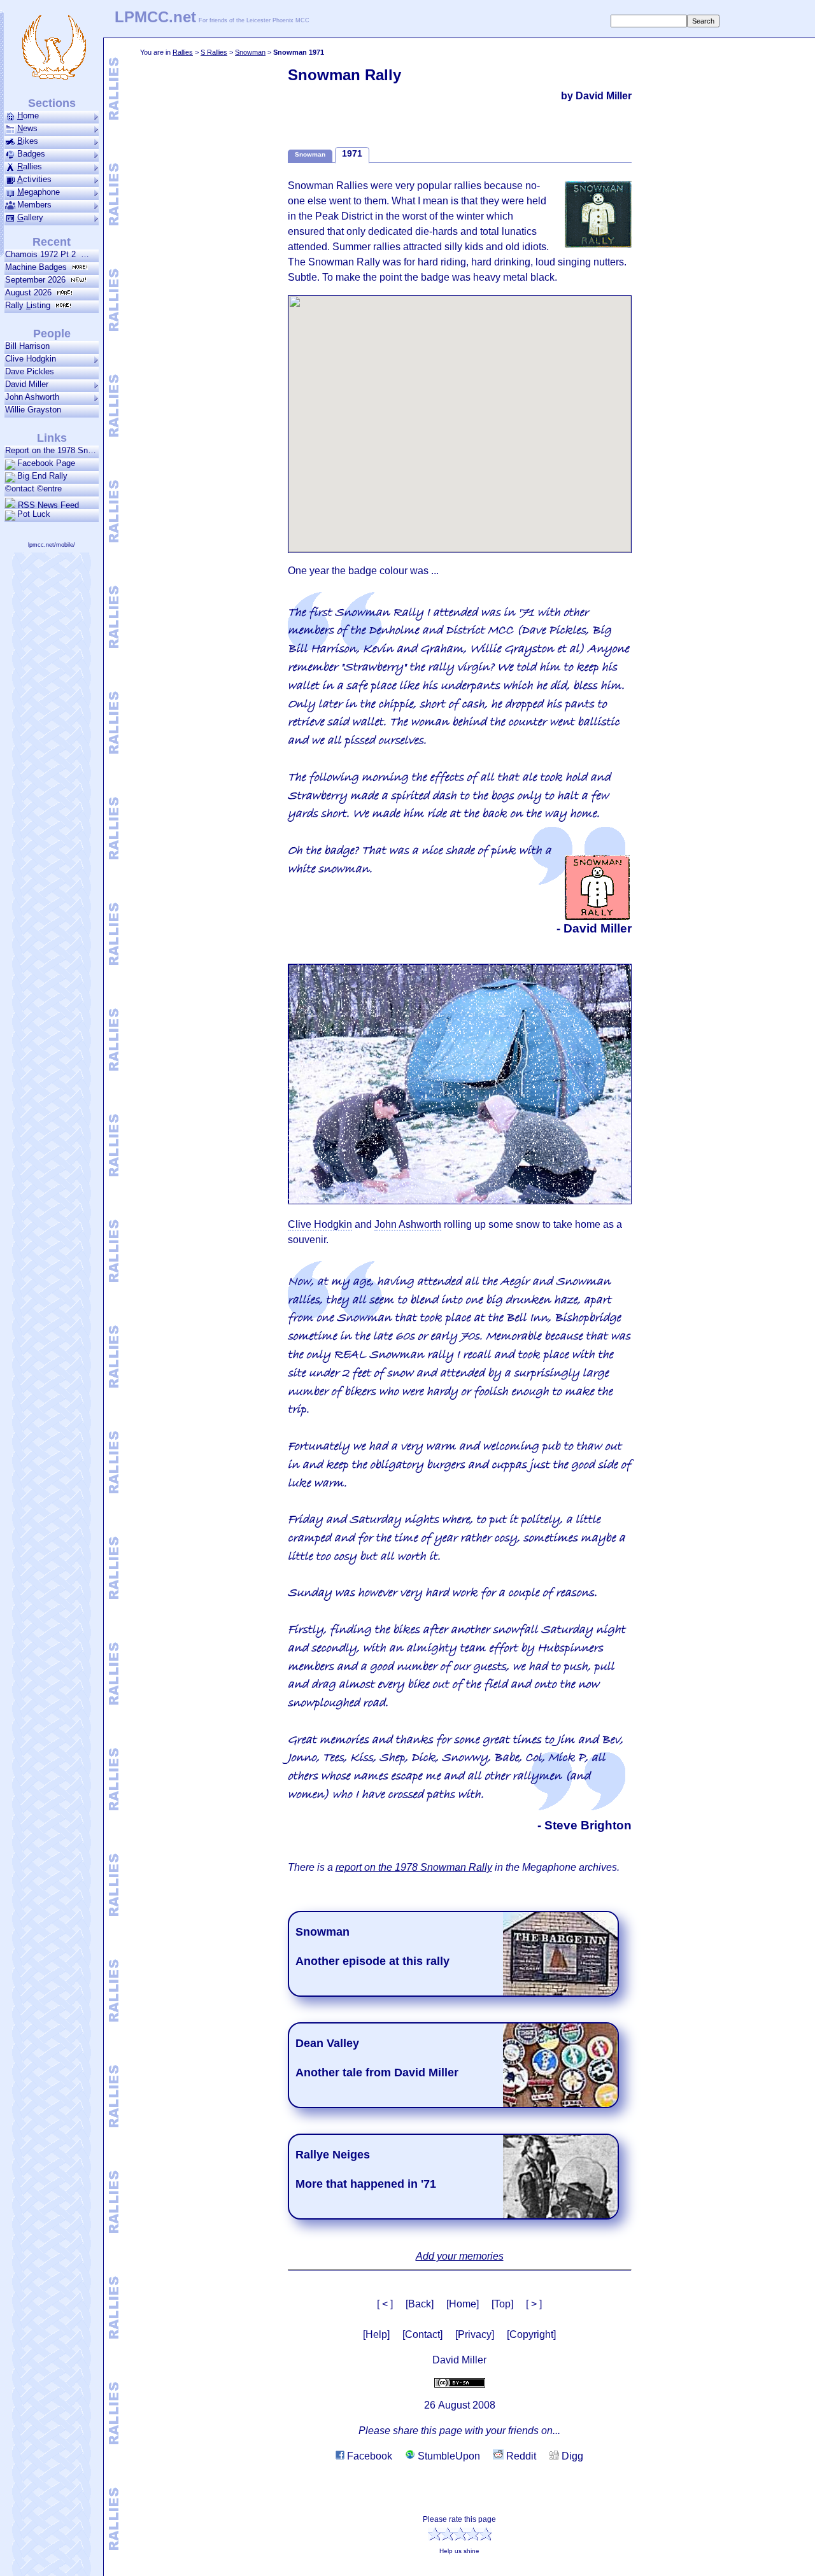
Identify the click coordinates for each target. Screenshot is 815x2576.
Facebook (368, 2456)
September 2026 (38, 280)
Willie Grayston (33, 410)
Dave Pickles (30, 371)
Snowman (250, 52)
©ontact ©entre (33, 489)
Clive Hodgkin (31, 359)
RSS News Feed (47, 505)
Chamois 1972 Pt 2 (43, 254)
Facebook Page (46, 463)
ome (28, 116)
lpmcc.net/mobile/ (52, 545)
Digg (571, 2456)
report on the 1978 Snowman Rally (414, 1867)
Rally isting (30, 305)
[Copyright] (531, 2334)
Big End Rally (42, 476)
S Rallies (214, 52)
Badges (31, 154)
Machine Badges (39, 267)
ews (27, 128)
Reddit (520, 2456)
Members (34, 205)
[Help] (376, 2334)
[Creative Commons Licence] (460, 2382)
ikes (28, 141)
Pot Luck (34, 514)
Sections (52, 103)
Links (52, 438)
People (52, 334)
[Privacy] (475, 2334)
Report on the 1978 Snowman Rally (52, 450)
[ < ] (385, 2304)
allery (30, 217)
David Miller (27, 384)
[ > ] (534, 2304)
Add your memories (460, 2256)
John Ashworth (32, 397)
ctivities (34, 179)
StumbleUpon (448, 2456)
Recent (52, 242)
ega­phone (39, 192)
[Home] (463, 2304)
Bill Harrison (27, 346)
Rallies (183, 52)
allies (30, 166)
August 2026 (31, 292)
